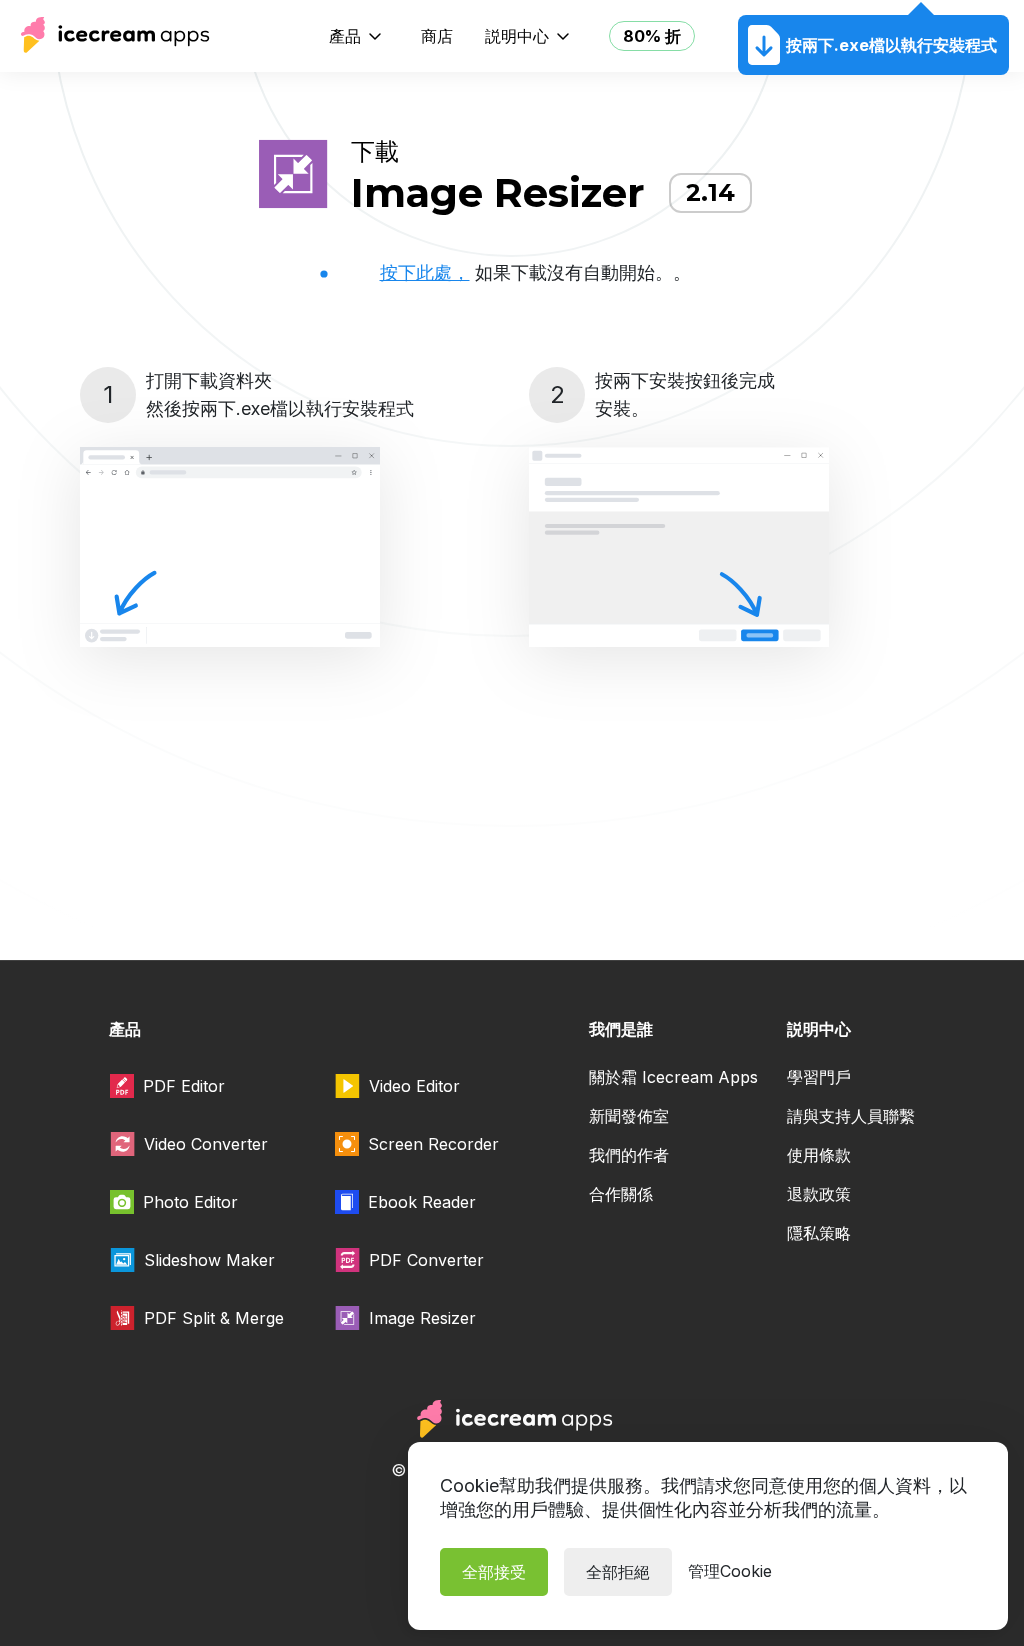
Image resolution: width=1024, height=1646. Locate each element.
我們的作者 (629, 1155)
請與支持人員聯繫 (851, 1116)
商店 (437, 36)
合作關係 (621, 1194)
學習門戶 (819, 1077)
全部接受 (494, 1572)
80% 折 (652, 36)
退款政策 (819, 1194)
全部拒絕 (618, 1572)
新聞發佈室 (629, 1116)
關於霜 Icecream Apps (673, 1077)
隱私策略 (819, 1233)
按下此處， (425, 272)
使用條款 (819, 1155)
